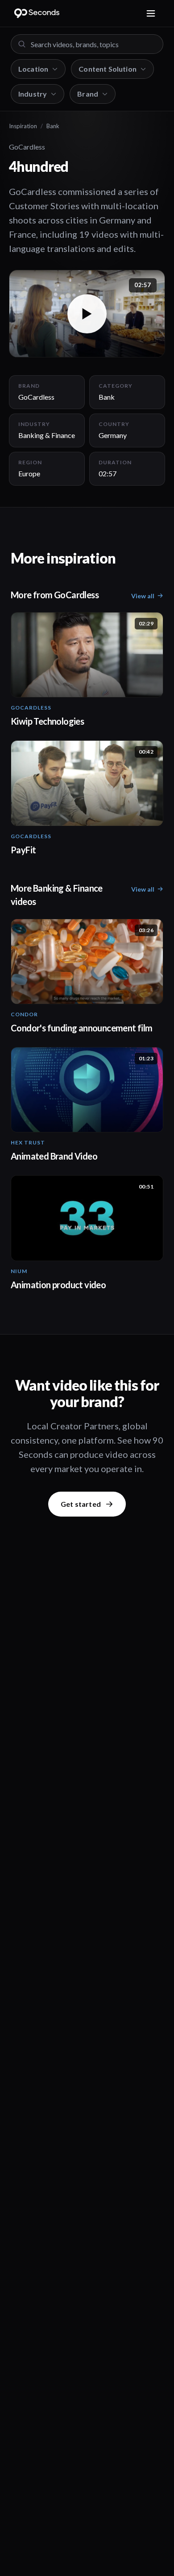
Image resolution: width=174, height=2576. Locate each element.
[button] (87, 314)
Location (33, 69)
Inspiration (23, 126)
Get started (81, 1504)
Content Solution (108, 69)
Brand (88, 94)
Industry (33, 94)
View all (143, 596)
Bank (53, 126)
